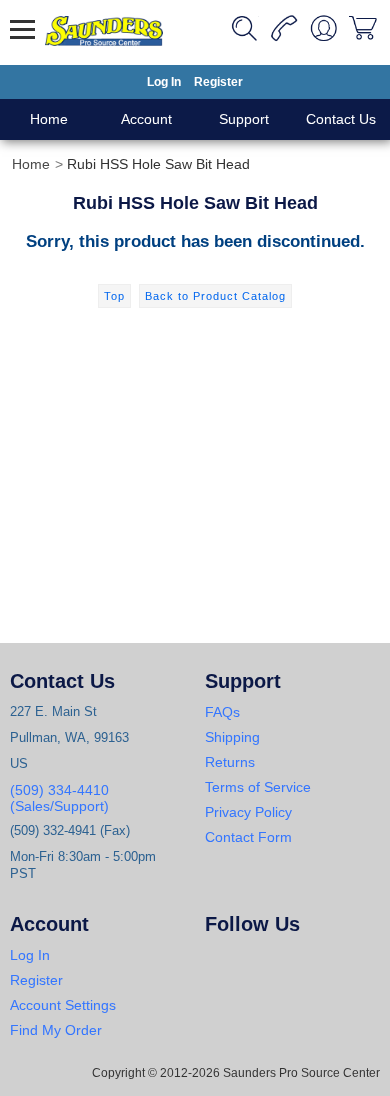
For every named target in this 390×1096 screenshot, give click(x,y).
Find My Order (56, 1030)
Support (244, 119)
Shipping (232, 737)
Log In (164, 82)
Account (146, 119)
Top (114, 296)
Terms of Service (258, 787)
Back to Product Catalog (215, 296)
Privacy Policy (248, 812)
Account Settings (63, 1005)
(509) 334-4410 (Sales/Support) (59, 798)
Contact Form (248, 837)
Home (49, 119)
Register (218, 82)
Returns (230, 762)
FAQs (222, 712)
